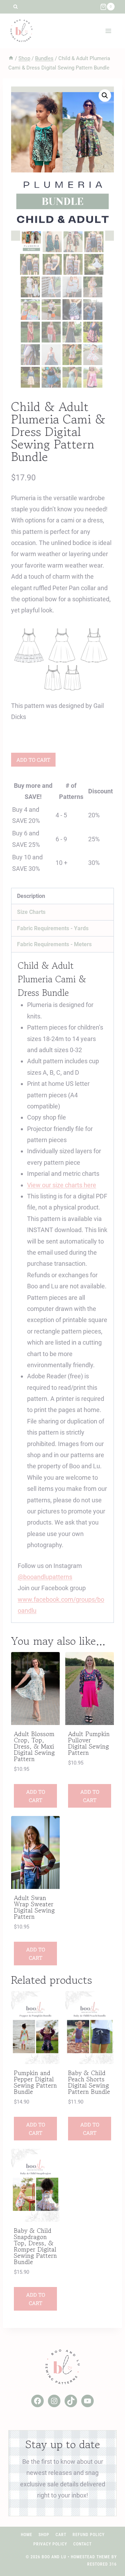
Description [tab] (31, 896)
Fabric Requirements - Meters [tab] (54, 944)
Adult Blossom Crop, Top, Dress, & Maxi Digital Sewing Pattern (34, 1746)
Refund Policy (89, 2535)
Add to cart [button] (36, 1796)
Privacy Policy (50, 2544)
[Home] (11, 58)
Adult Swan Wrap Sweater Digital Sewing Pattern (34, 1907)
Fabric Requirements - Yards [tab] (53, 928)
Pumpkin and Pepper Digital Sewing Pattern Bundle (35, 2082)
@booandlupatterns (45, 1577)
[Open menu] (108, 31)
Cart (61, 2535)
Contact (82, 2544)
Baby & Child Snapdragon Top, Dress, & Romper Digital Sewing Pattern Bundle (35, 2246)
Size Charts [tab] (31, 912)
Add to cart (33, 760)
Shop (44, 2535)
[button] (105, 96)
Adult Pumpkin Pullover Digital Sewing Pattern (89, 1743)
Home (27, 2535)
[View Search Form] (15, 7)
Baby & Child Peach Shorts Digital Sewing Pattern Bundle (89, 2082)
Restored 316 (102, 2564)
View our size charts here (62, 1185)
